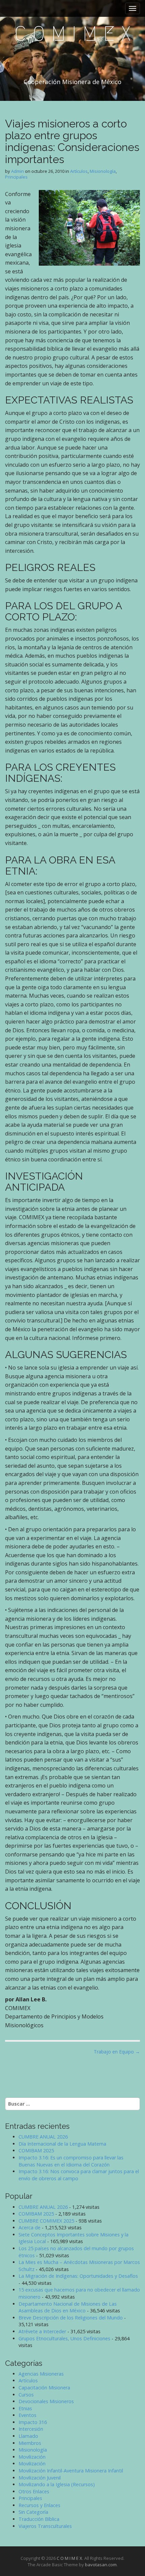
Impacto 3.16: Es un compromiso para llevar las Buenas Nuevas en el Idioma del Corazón (71, 2161)
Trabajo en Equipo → (117, 2052)
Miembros (30, 2443)
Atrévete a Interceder (42, 2331)
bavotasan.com (101, 2565)
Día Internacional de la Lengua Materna (62, 2144)
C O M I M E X (72, 34)
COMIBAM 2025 (36, 2150)
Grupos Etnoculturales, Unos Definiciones (64, 2338)
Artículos (79, 171)
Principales (16, 177)
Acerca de (30, 2227)
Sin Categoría (33, 2512)
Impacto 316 (33, 2422)
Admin (18, 171)
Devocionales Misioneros (46, 2401)
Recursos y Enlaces (39, 2505)
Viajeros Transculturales (45, 2526)
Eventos (27, 2415)
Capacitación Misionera (44, 2388)
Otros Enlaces (34, 2491)
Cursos (26, 2395)
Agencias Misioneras (41, 2374)
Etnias (25, 2408)
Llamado (28, 2436)
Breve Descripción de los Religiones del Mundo (71, 2318)
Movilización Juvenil (40, 2478)
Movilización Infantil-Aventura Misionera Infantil (71, 2471)
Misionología (103, 171)
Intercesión (31, 2429)
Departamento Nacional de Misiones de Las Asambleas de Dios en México (68, 2307)
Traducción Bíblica (39, 2519)
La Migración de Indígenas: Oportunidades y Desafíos (78, 2276)
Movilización (32, 2457)
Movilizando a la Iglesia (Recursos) (57, 2484)
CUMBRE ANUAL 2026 (43, 2137)
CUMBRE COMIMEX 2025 (46, 2221)
